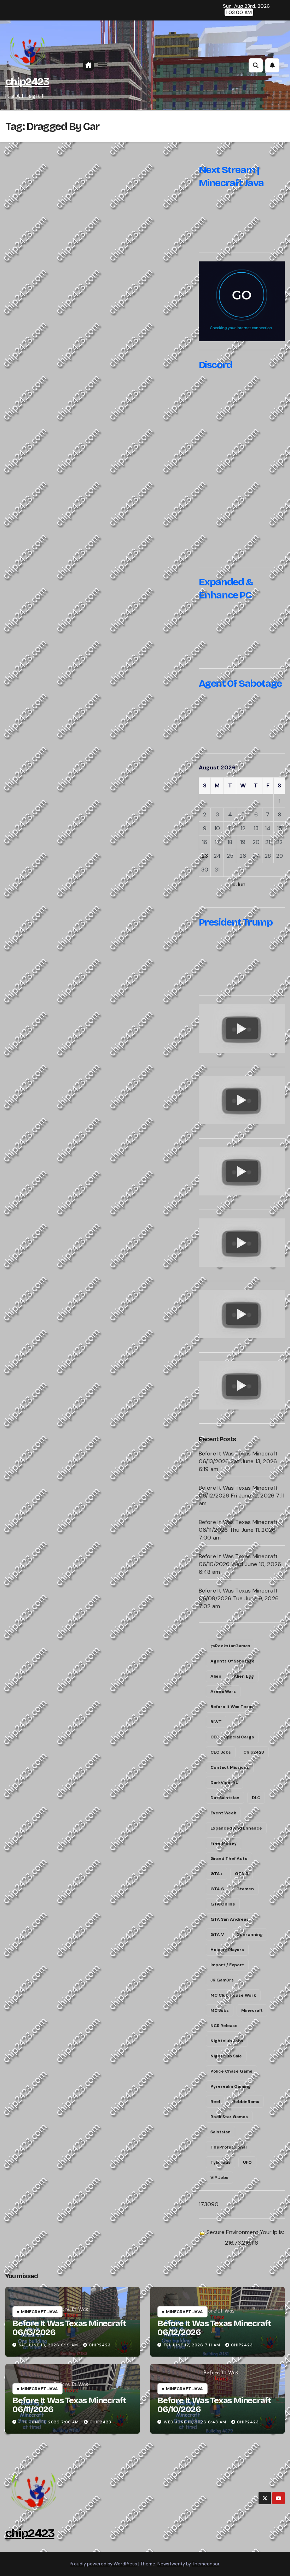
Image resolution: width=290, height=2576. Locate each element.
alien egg (244, 1676)
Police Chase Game (231, 2071)
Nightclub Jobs (227, 2041)
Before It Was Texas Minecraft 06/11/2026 (69, 2405)
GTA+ (216, 1874)
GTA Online (223, 1904)
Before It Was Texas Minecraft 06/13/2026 (69, 2328)
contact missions (230, 1767)
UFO (247, 2162)
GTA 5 (241, 1874)
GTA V (217, 1934)
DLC (256, 1798)
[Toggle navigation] (102, 66)
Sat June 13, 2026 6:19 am (48, 2345)
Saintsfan (221, 2132)
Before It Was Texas (232, 1707)
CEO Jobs (221, 1752)
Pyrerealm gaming (231, 2086)
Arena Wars (223, 1691)
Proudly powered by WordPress (103, 2564)
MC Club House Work (233, 1995)
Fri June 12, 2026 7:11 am (192, 2345)
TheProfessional (228, 2147)
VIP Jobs (219, 2178)
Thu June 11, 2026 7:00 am (49, 2422)
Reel (215, 2102)
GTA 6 (217, 1889)
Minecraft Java (39, 2312)
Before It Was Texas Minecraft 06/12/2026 (214, 2328)
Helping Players (227, 1950)
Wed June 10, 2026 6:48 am (195, 2422)
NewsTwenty (171, 2564)
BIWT (216, 1722)
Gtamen (245, 1889)
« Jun (239, 884)
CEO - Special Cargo (232, 1737)
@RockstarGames (230, 1646)
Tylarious (221, 2162)
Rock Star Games (229, 2117)
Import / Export (227, 1965)
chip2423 (27, 82)
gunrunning (250, 1934)
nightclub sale (226, 2056)
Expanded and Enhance (236, 1828)
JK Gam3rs (222, 1980)
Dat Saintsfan (225, 1798)
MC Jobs (220, 2010)
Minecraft (252, 2010)
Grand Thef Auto (229, 1859)
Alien (216, 1676)
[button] (256, 65)
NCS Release (224, 2026)
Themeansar (206, 2564)
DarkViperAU (224, 1783)
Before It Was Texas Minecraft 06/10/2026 (214, 2405)
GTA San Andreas (230, 1919)
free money (224, 1843)
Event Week (223, 1813)
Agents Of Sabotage (233, 1661)
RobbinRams (246, 2102)
